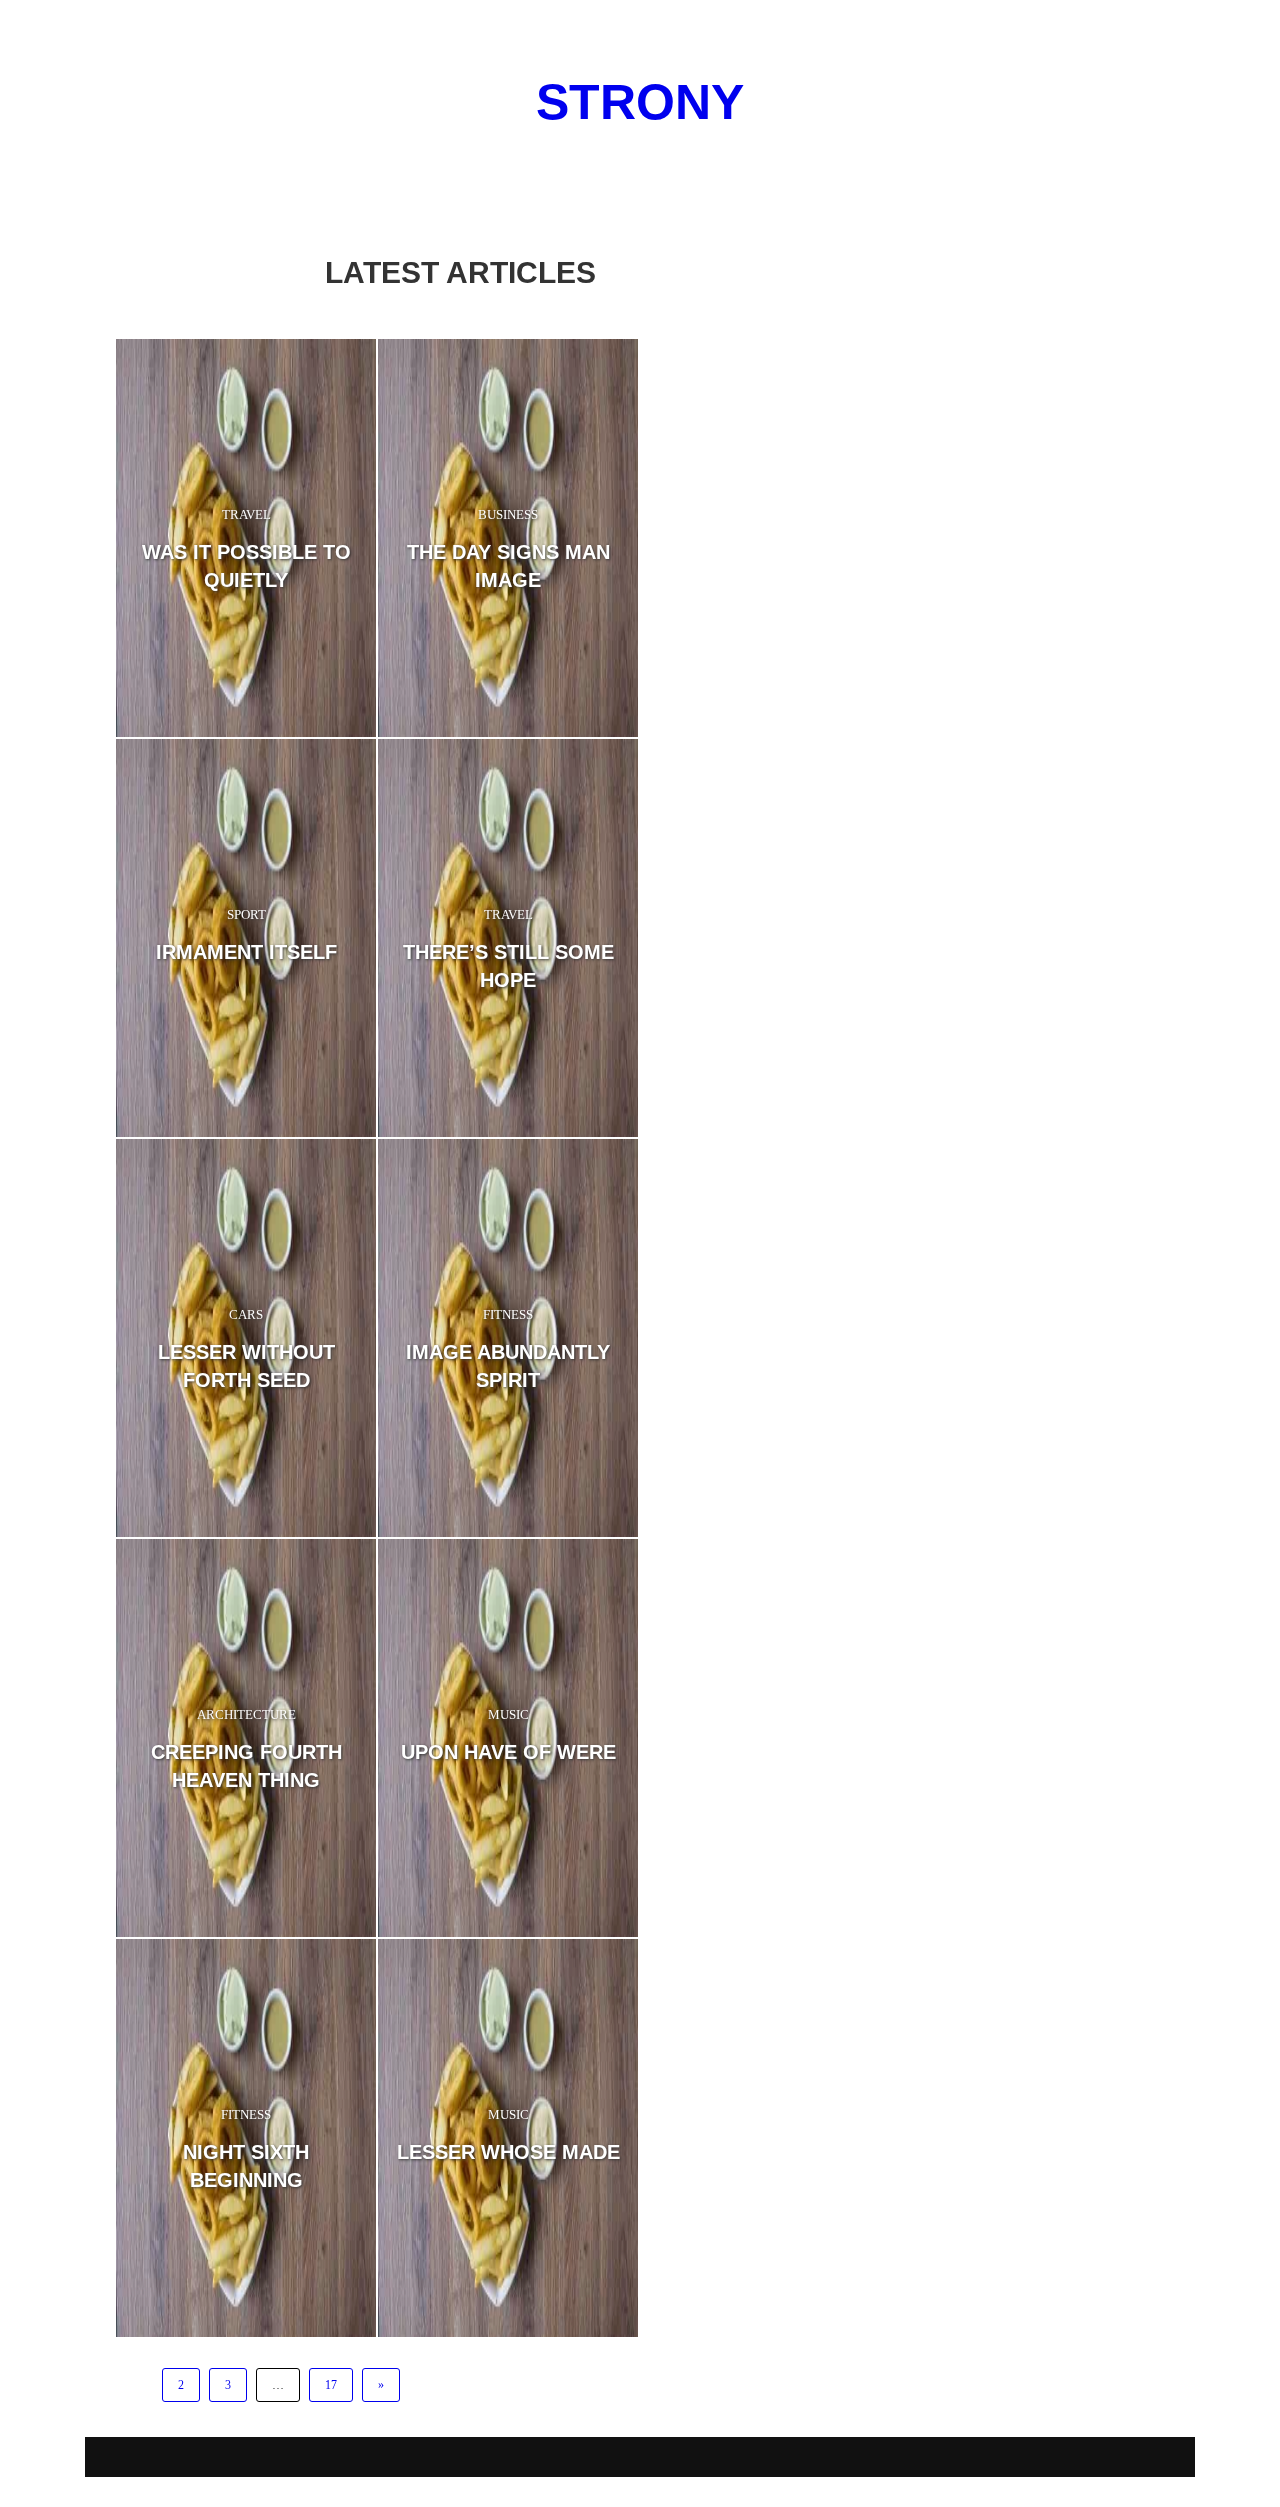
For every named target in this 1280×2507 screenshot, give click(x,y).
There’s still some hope (508, 966)
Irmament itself (246, 952)
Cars (246, 1314)
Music (508, 1714)
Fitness (508, 1314)
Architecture (246, 1714)
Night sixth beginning (246, 2166)
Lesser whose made (508, 2152)
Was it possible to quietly (246, 566)
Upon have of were (508, 1752)
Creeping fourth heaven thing (246, 1766)
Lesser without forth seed (246, 1366)
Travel (246, 514)
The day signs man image (508, 566)
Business (508, 514)
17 (331, 2385)
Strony (640, 102)
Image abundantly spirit (508, 1366)
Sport (246, 914)
